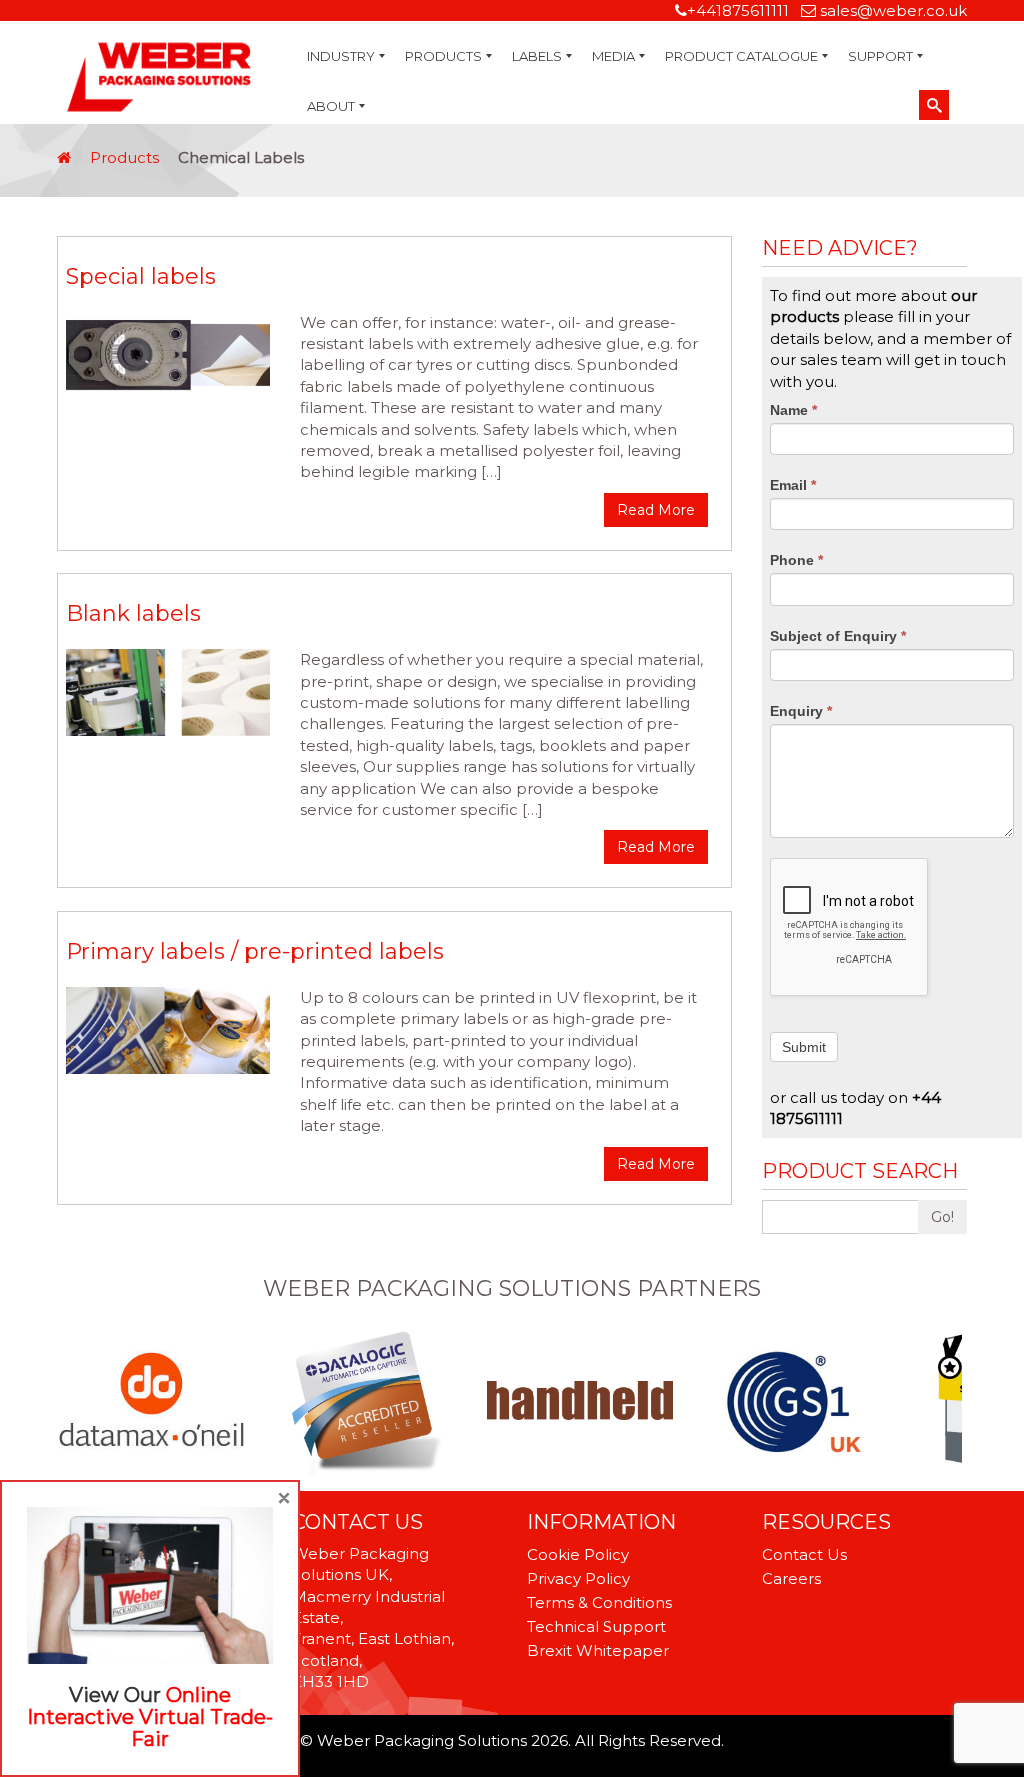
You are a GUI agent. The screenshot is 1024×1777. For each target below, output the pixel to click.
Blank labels (133, 613)
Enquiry (801, 711)
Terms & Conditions (599, 1602)
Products (124, 157)
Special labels (141, 276)
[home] (64, 157)
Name (793, 410)
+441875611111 (738, 10)
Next (956, 1401)
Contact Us (804, 1554)
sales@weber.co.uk (893, 10)
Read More (656, 510)
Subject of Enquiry (838, 636)
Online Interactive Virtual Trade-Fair (150, 1717)
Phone (796, 560)
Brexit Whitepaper (598, 1650)
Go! (942, 1217)
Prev (68, 1401)
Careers (791, 1578)
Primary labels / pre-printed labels (255, 951)
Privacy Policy (578, 1578)
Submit (804, 1047)
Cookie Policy (578, 1554)
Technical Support (596, 1626)
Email (793, 485)
